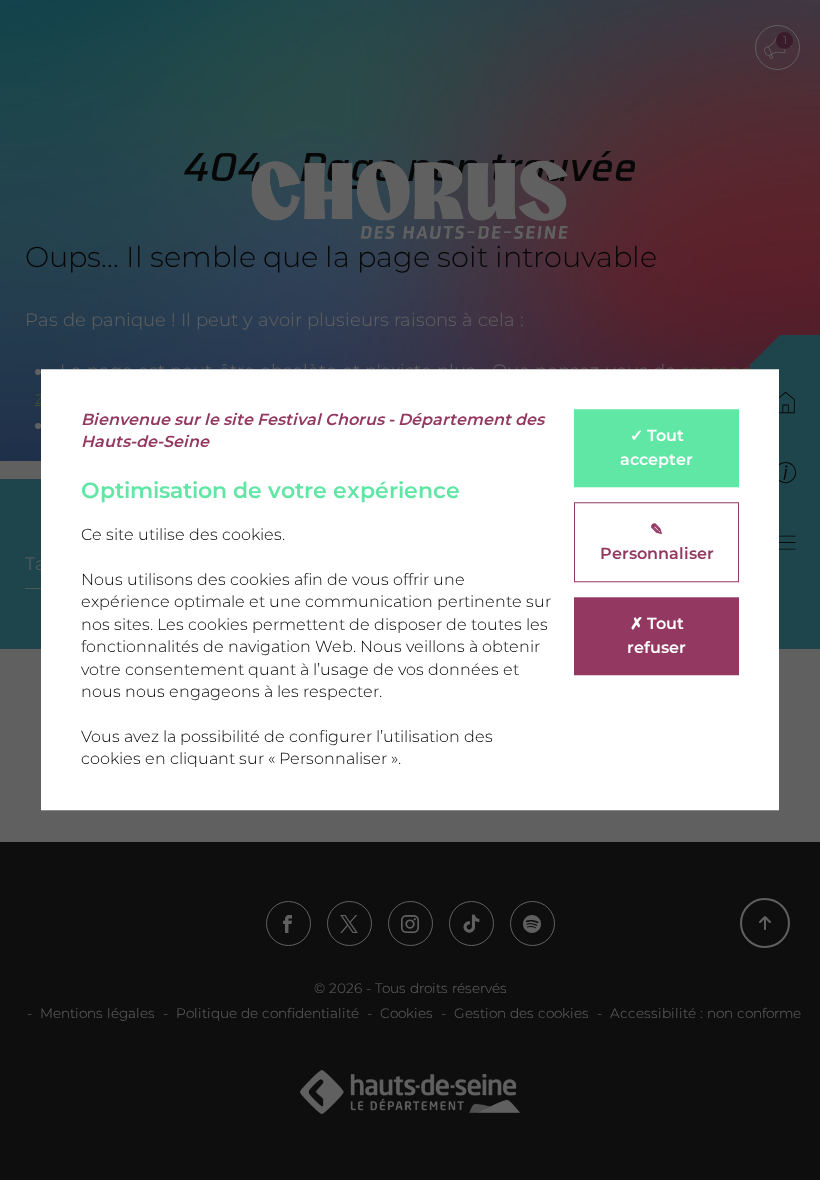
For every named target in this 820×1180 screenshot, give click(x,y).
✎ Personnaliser (657, 541)
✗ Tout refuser (656, 635)
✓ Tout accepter (656, 447)
